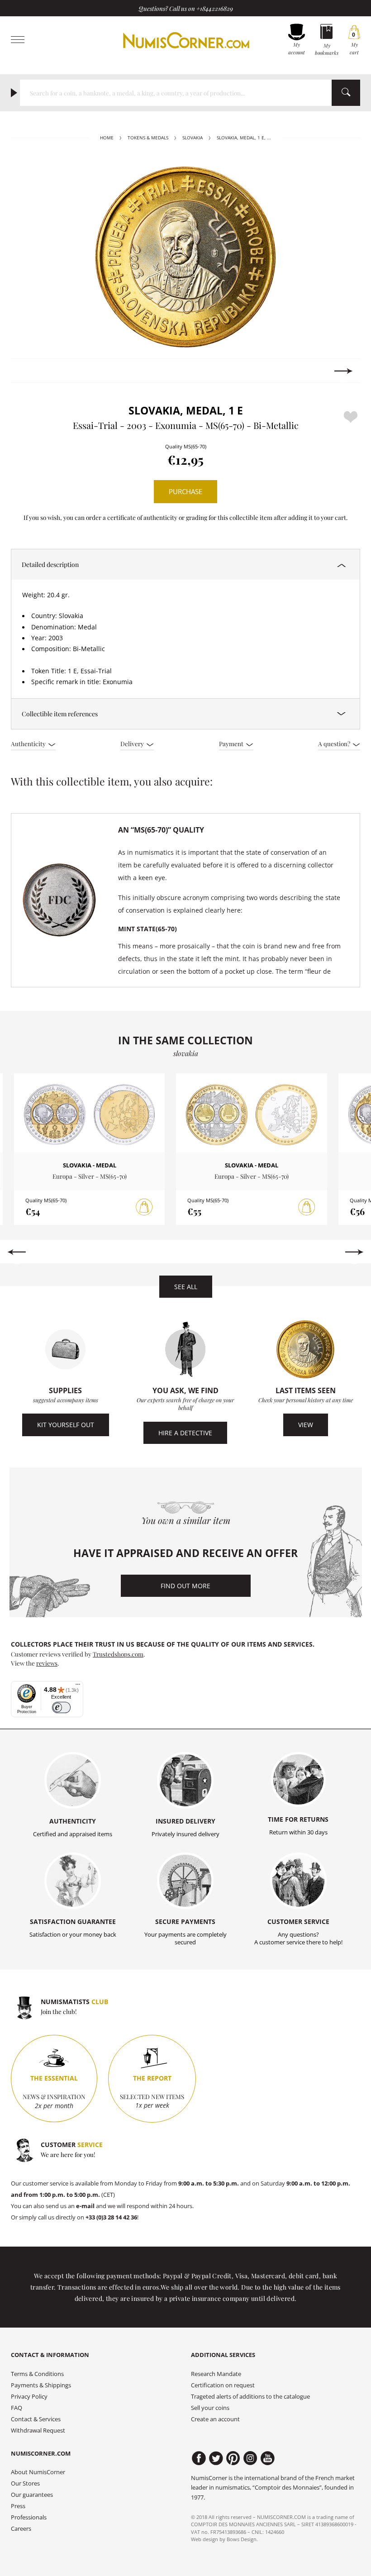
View (306, 1425)
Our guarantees (32, 2495)
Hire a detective (185, 1433)
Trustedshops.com (118, 1654)
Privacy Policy (29, 2397)
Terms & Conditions (37, 2374)
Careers (21, 2529)
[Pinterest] (233, 2458)
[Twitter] (216, 2458)
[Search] (346, 93)
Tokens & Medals (148, 138)
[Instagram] (250, 2458)
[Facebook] (199, 2458)
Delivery (133, 743)
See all (186, 1287)
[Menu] (78, 1686)
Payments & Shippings (41, 2385)
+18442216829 (215, 8)
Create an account (215, 2419)
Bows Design (242, 2539)
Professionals (29, 2517)
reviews (47, 1663)
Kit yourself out (66, 1425)
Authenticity (29, 743)
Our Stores (25, 2483)
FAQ (17, 2408)
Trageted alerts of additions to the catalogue (250, 2397)
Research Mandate (216, 2374)
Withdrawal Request (38, 2431)
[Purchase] (144, 1207)
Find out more (185, 1586)
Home (107, 138)
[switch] (61, 1707)
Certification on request (223, 2385)
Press (18, 2506)
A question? (335, 743)
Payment (232, 743)
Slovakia (193, 138)
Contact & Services (36, 2419)
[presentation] (27, 371)
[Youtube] (268, 2458)
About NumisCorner (38, 2472)
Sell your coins (210, 2408)
